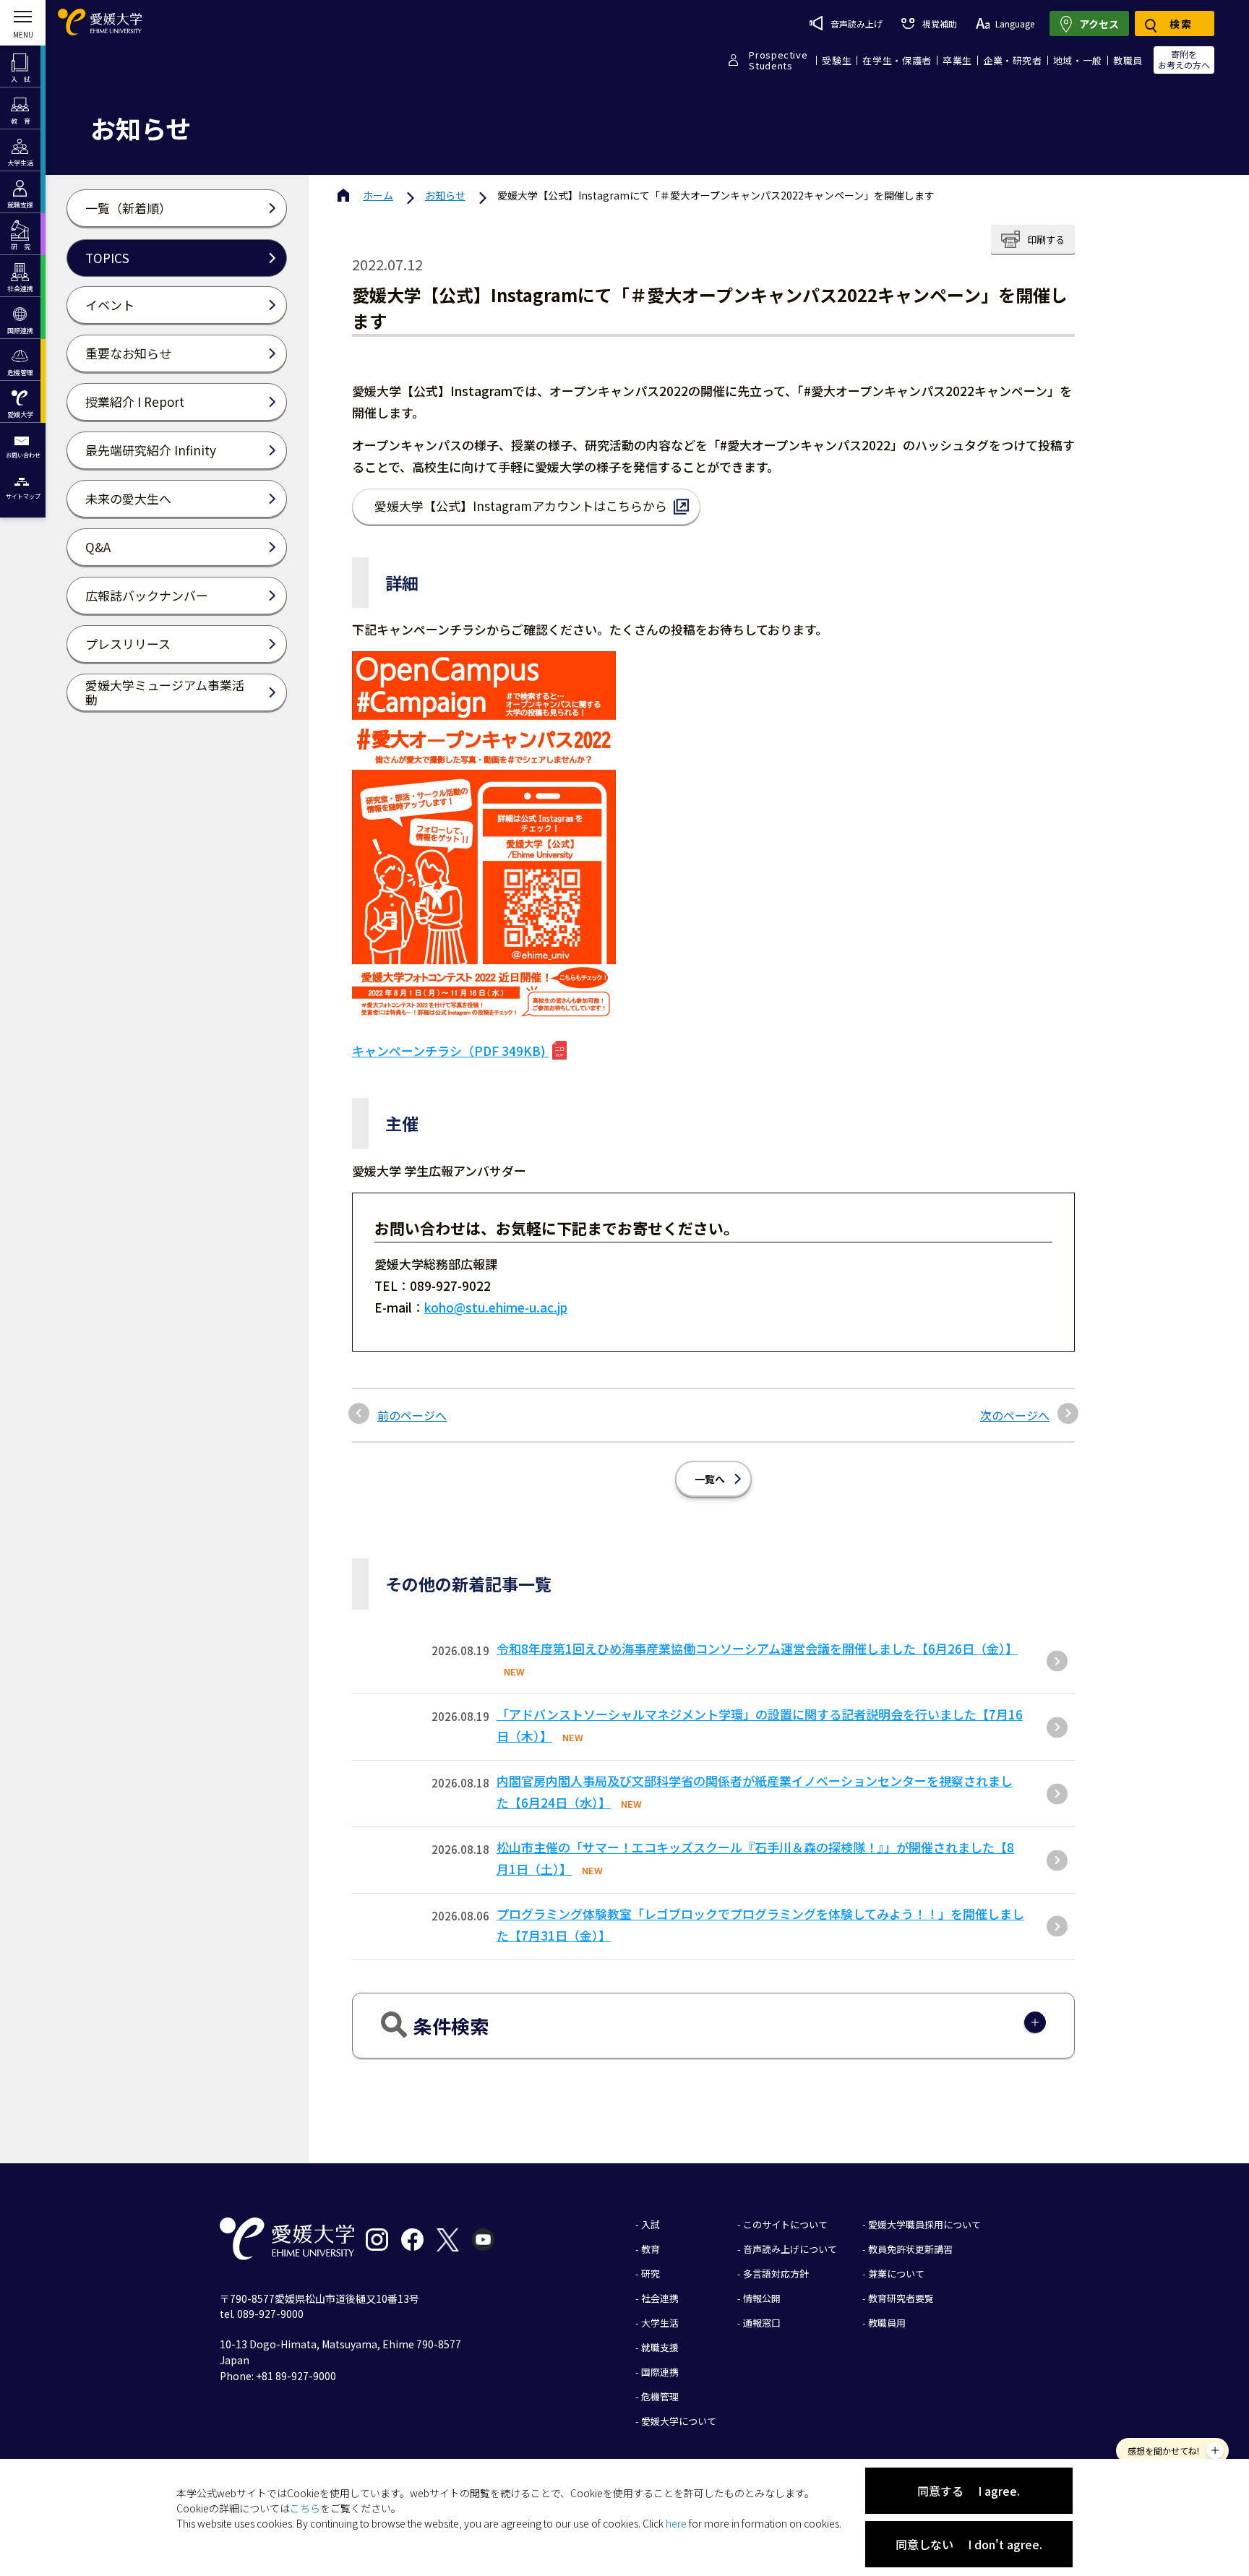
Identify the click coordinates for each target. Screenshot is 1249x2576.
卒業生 (957, 60)
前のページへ (412, 1415)
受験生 (837, 60)
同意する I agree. (969, 2491)
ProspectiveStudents (778, 60)
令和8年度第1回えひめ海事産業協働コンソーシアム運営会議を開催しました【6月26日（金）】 (757, 1648)
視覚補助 (939, 23)
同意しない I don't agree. (969, 2544)
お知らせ (445, 195)
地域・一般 (1078, 60)
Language (1015, 23)
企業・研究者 (1013, 60)
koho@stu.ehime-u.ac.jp (496, 1307)
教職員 (1128, 60)
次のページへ (1015, 1415)
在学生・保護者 (897, 60)
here (676, 2523)
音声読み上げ (857, 23)
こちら (305, 2508)
